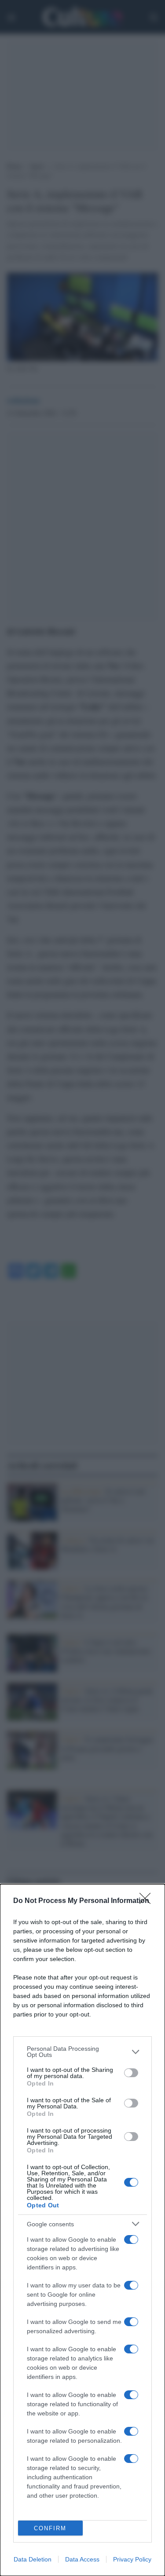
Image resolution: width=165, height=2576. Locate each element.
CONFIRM (50, 2528)
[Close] (148, 1901)
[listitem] (82, 2052)
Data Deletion (33, 2559)
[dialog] (82, 2230)
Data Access (82, 2559)
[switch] (131, 2073)
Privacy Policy (132, 2559)
